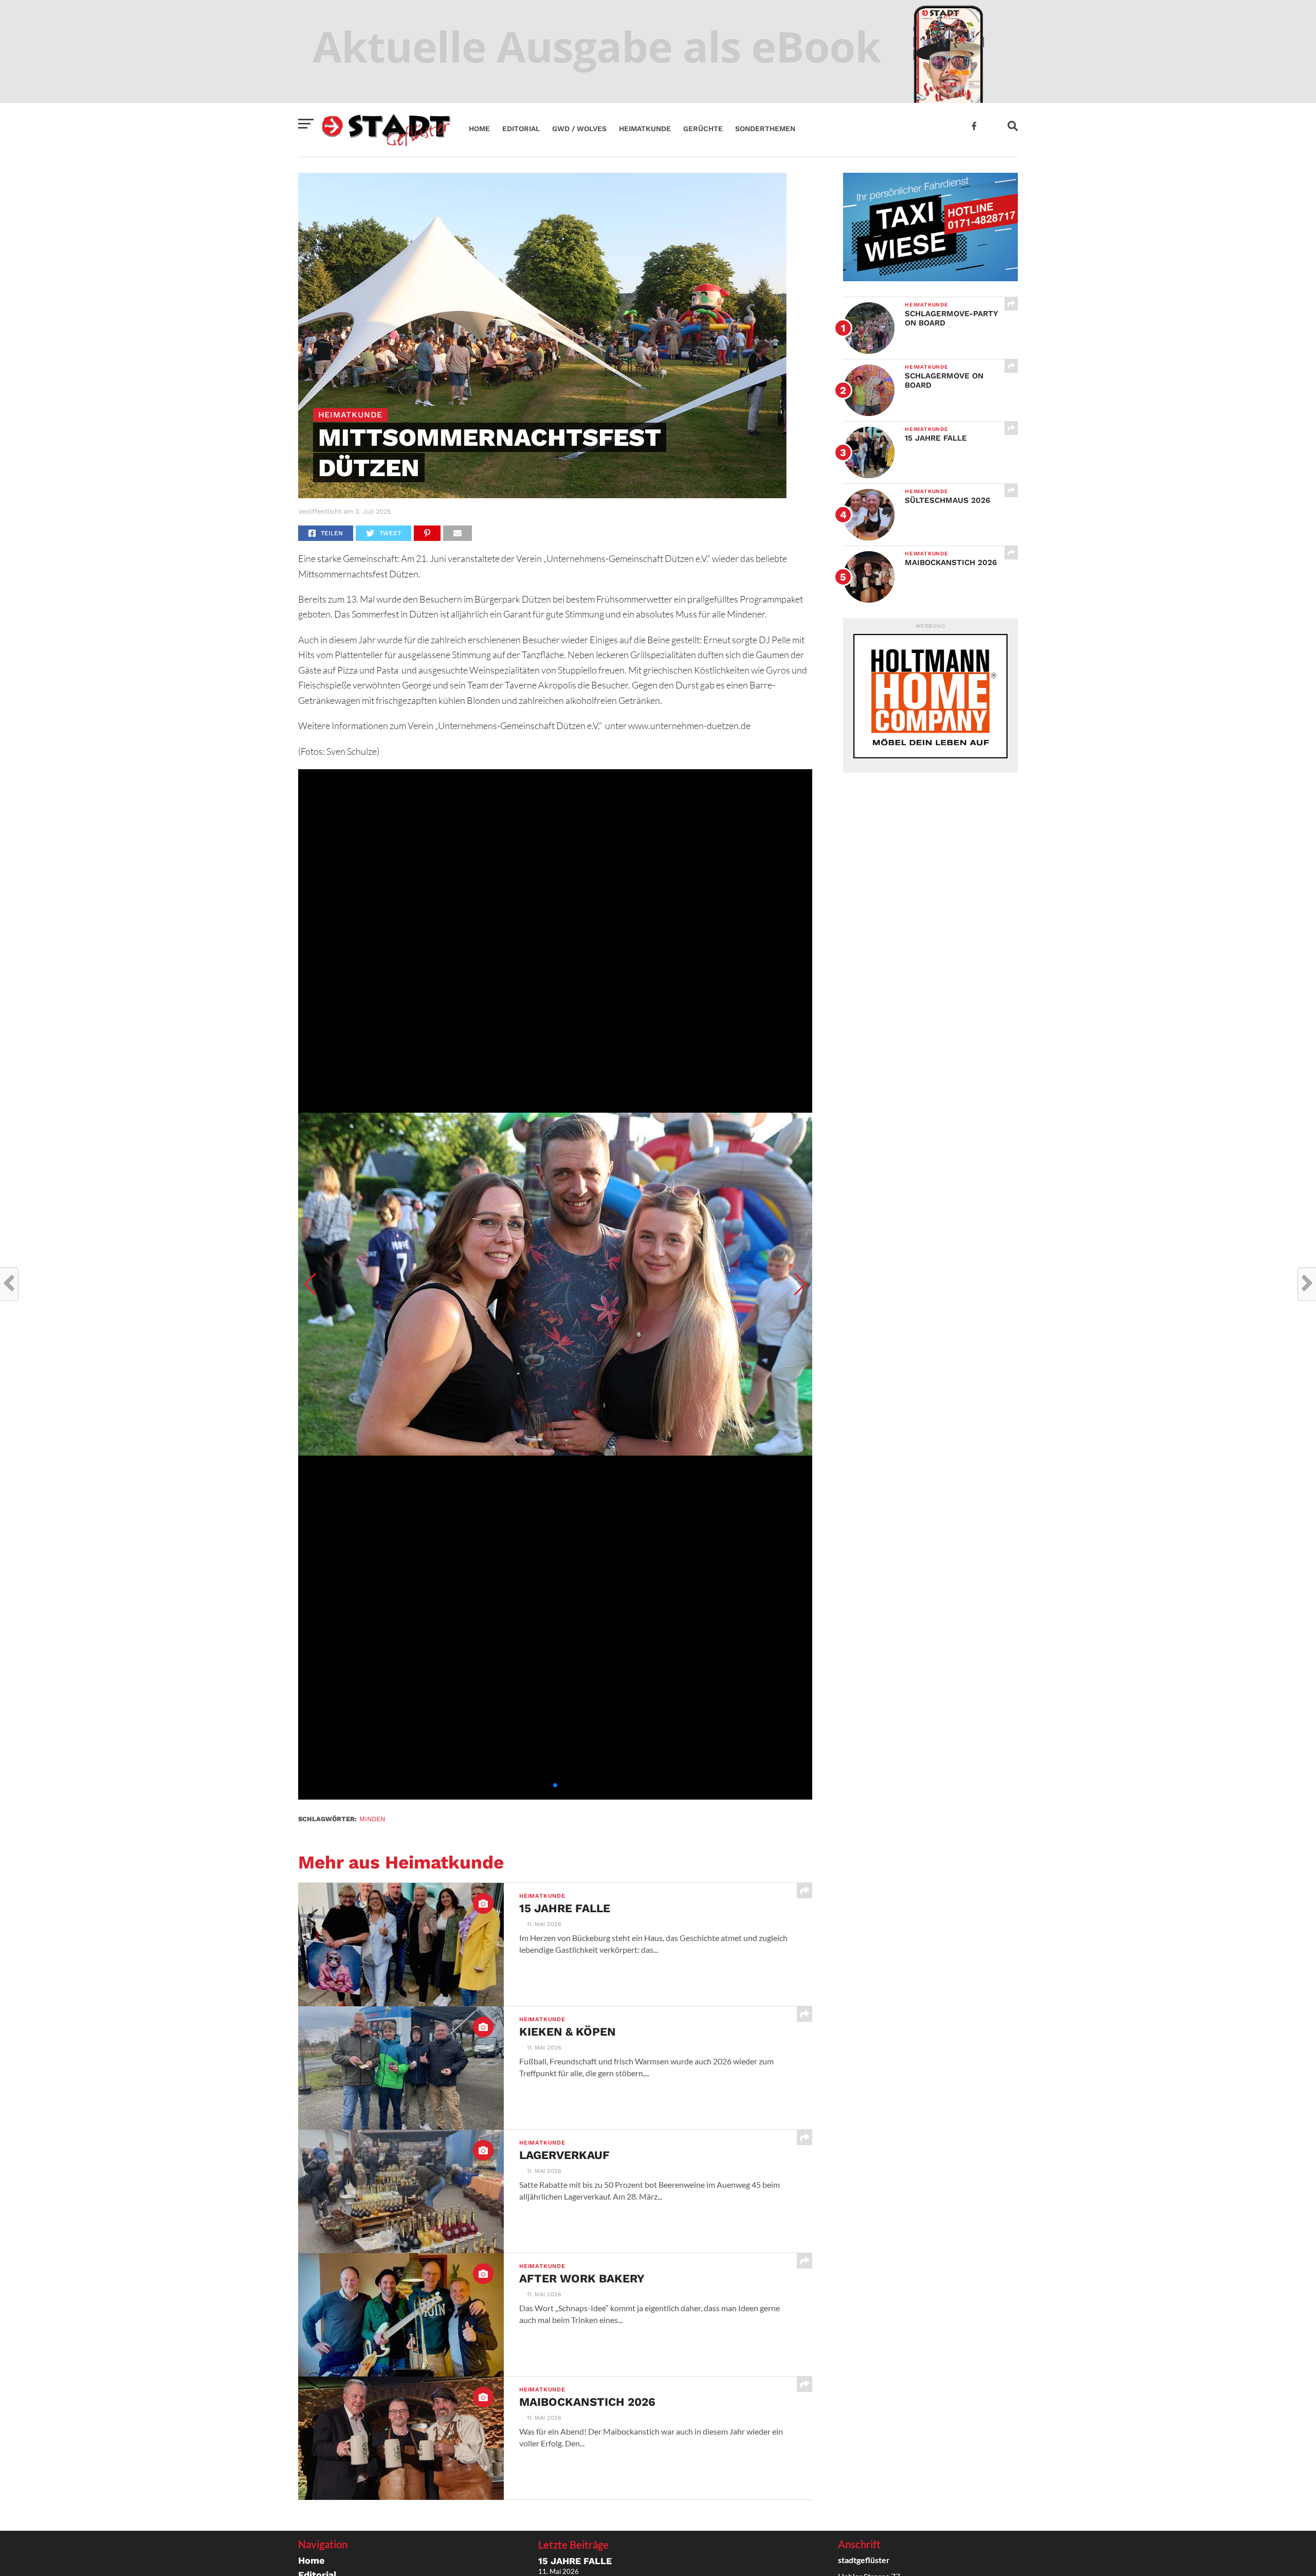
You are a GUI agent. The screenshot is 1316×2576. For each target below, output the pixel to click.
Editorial (521, 129)
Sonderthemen (765, 129)
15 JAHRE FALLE (575, 2561)
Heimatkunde (645, 129)
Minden (372, 1819)
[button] (310, 1284)
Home (479, 129)
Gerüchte (703, 129)
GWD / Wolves (579, 129)
